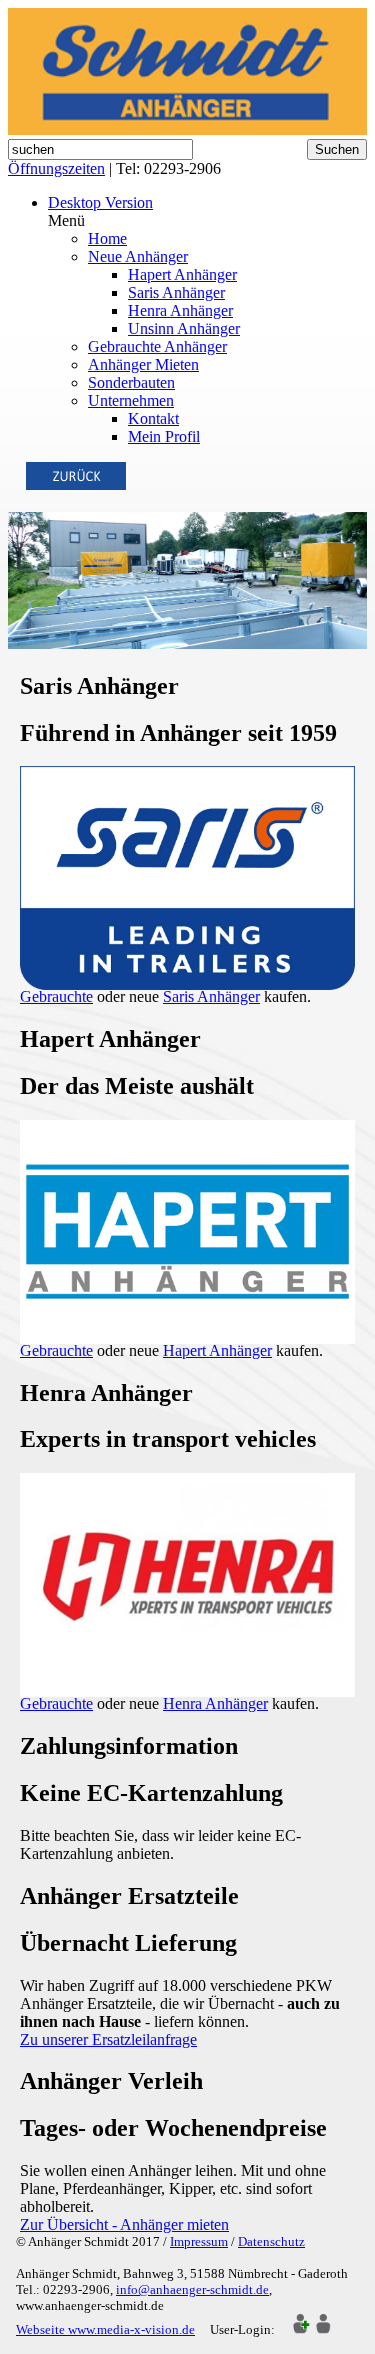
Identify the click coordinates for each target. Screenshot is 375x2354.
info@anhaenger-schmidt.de (192, 2289)
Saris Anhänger (211, 996)
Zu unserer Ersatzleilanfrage (108, 2039)
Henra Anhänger (215, 1703)
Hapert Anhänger (217, 1350)
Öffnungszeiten (56, 168)
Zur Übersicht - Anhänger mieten (124, 2224)
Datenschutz (271, 2241)
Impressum (199, 2241)
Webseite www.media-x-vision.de (105, 2329)
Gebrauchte (56, 996)
